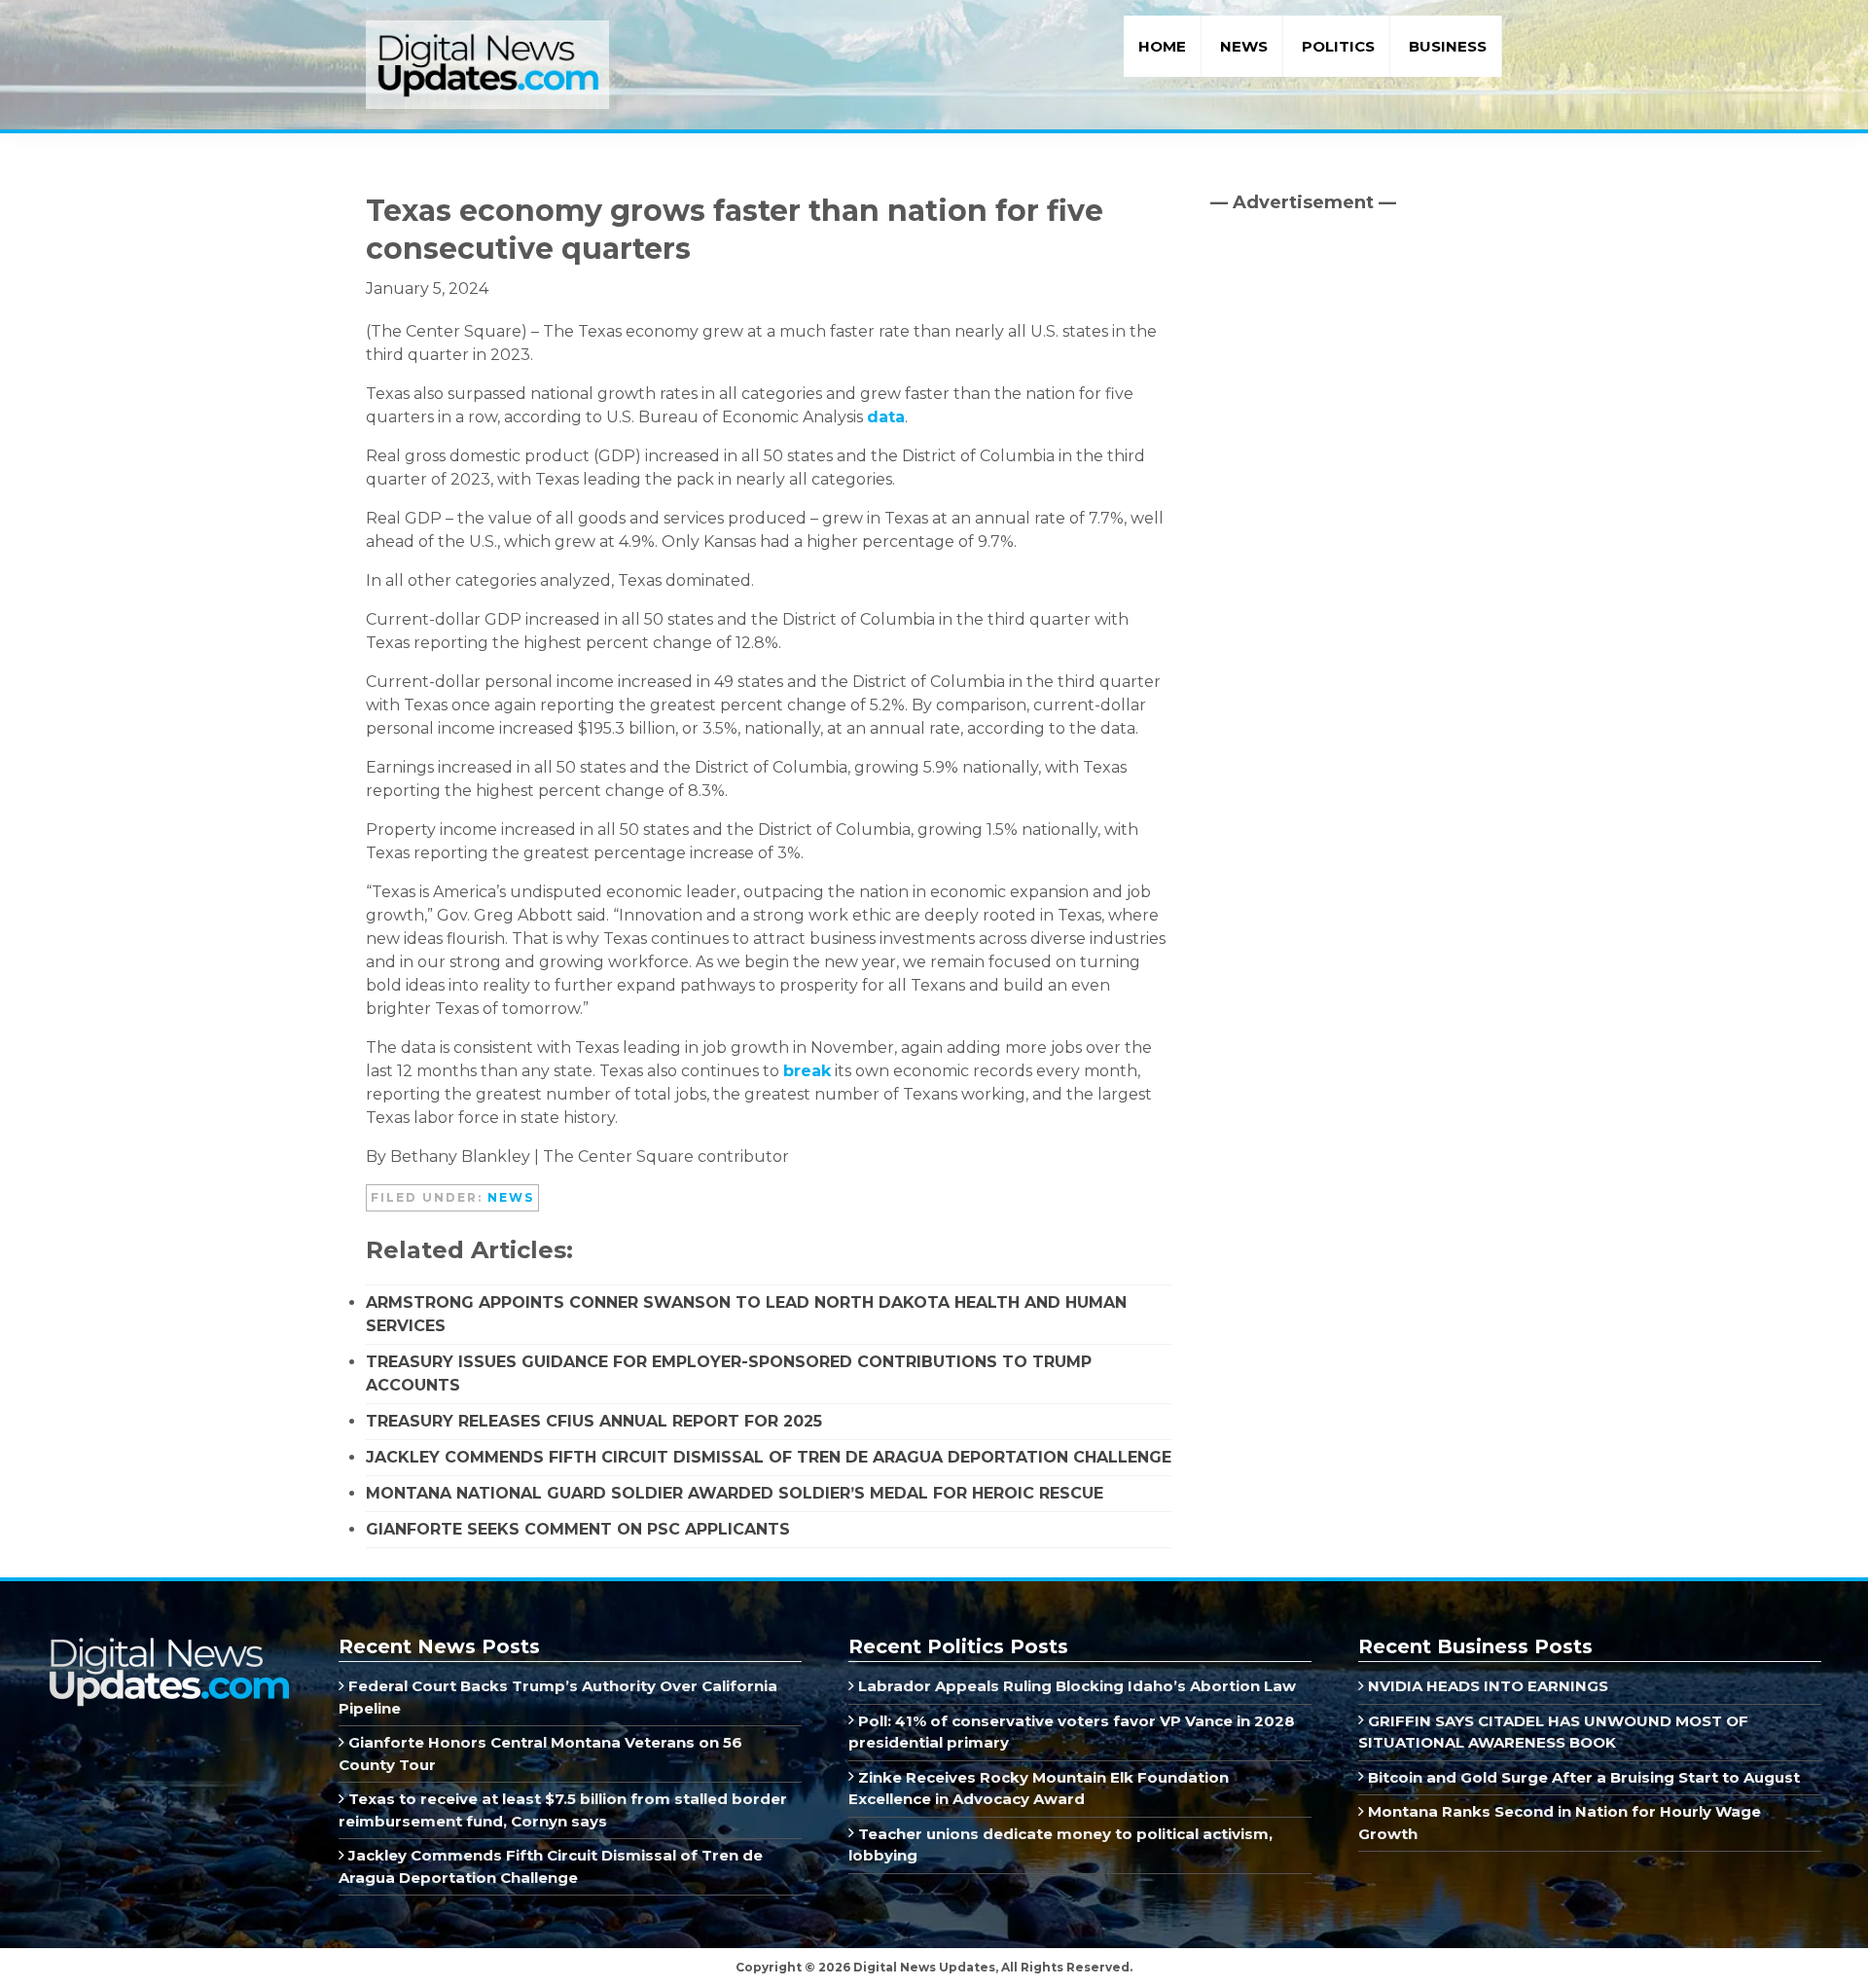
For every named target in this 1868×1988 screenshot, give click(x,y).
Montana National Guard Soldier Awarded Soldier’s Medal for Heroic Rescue (735, 1493)
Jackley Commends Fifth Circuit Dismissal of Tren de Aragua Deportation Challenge (769, 1457)
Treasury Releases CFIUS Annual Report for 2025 (594, 1421)
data (886, 417)
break (807, 1071)
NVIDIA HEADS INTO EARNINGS (1486, 1686)
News (511, 1197)
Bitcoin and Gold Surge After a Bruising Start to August (1582, 1777)
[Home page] (168, 1644)
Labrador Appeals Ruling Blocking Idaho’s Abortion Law (1075, 1686)
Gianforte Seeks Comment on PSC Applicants (578, 1529)
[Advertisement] (1356, 394)
